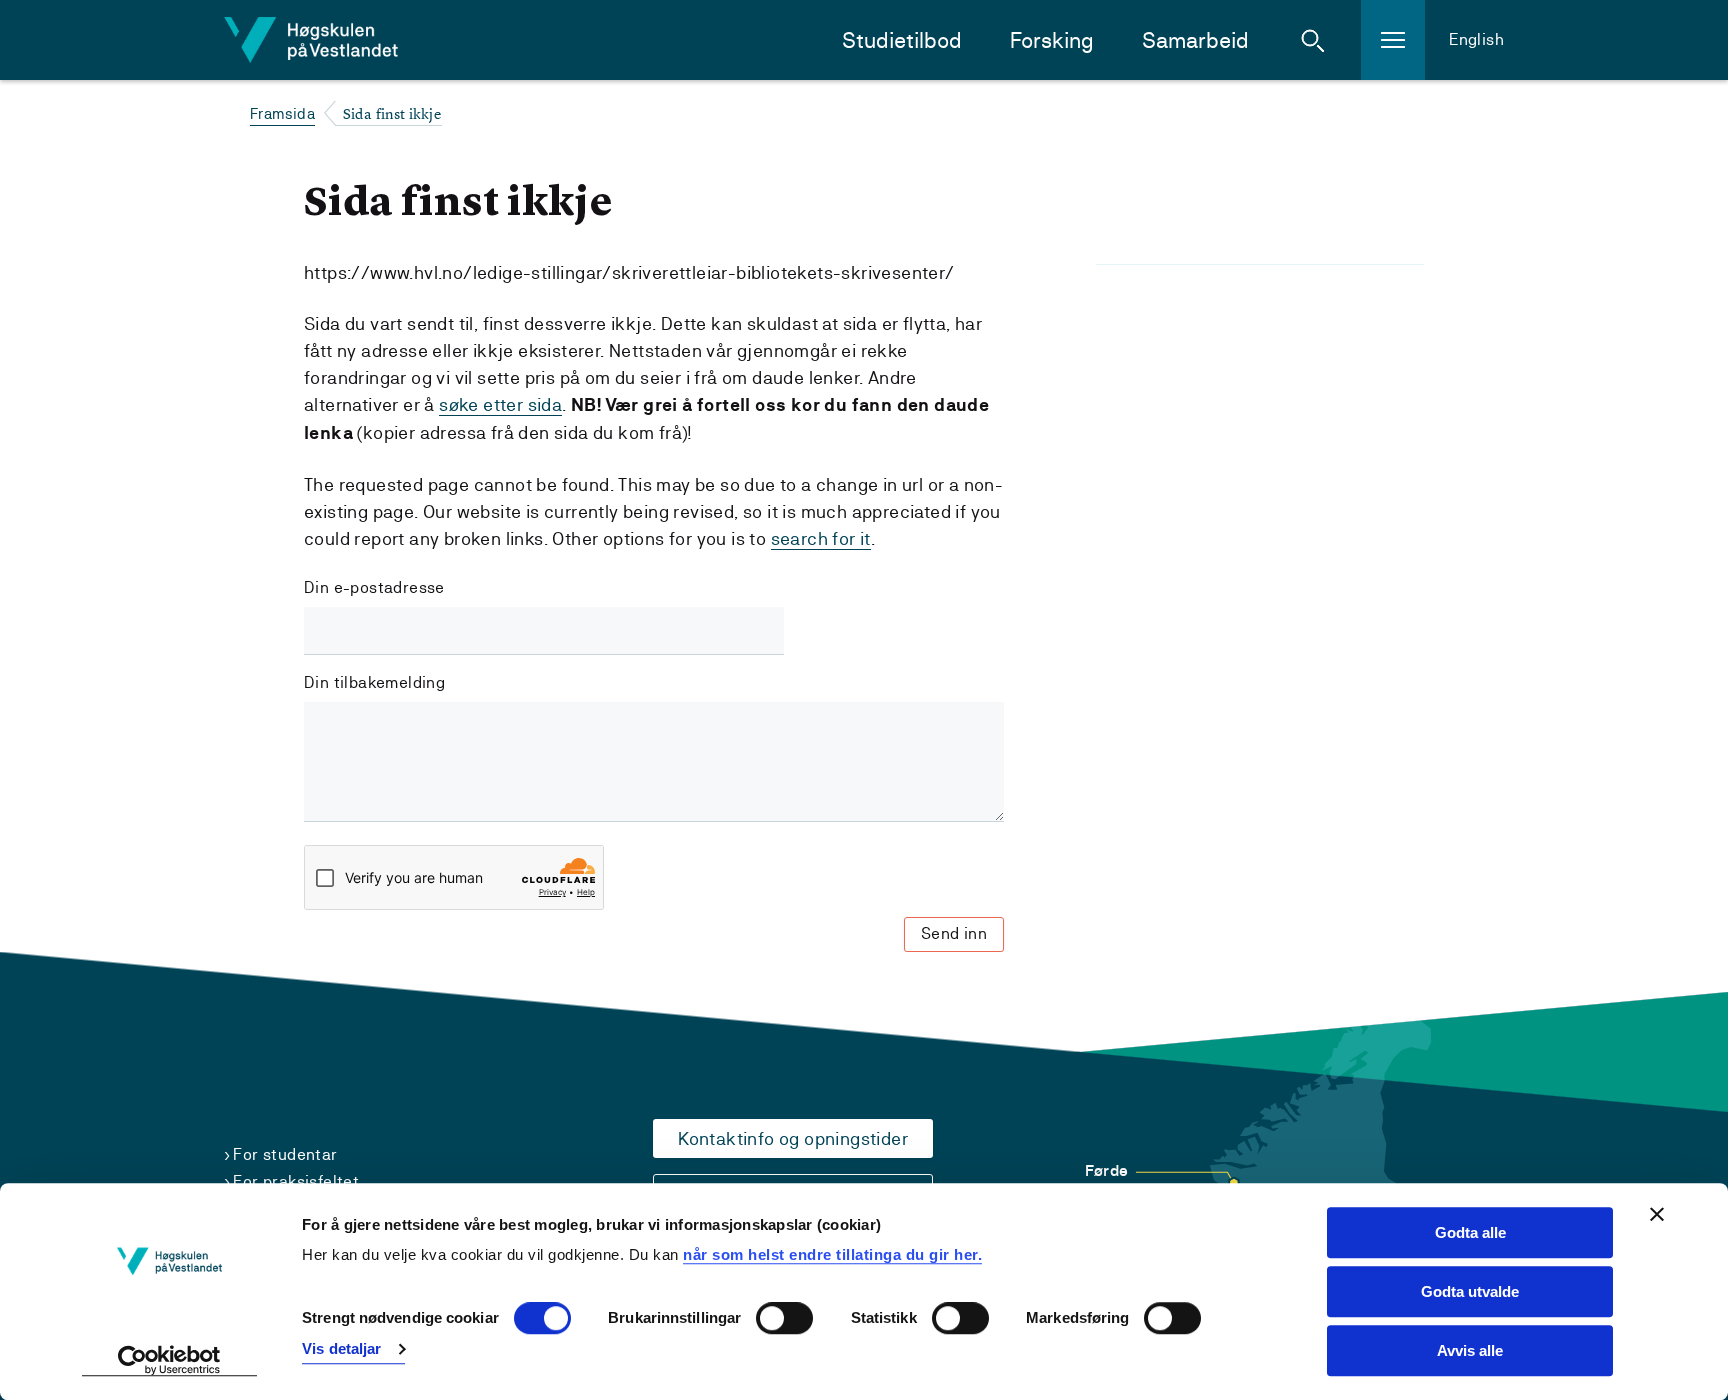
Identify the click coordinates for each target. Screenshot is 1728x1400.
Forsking (1052, 40)
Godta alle (1470, 1232)
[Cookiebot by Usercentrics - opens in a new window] (169, 1361)
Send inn (954, 933)
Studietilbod (902, 40)
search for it (821, 538)
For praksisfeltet (296, 1181)
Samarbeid (1195, 40)
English (1476, 39)
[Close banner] (1657, 1214)
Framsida (282, 113)
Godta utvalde (1470, 1291)
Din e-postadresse (374, 587)
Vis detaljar (341, 1348)
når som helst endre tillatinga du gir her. (832, 1254)
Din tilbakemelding (374, 682)
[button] (1313, 40)
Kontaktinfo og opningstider (793, 1138)
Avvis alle (1470, 1350)
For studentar (285, 1154)
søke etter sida (500, 404)
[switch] (784, 1319)
